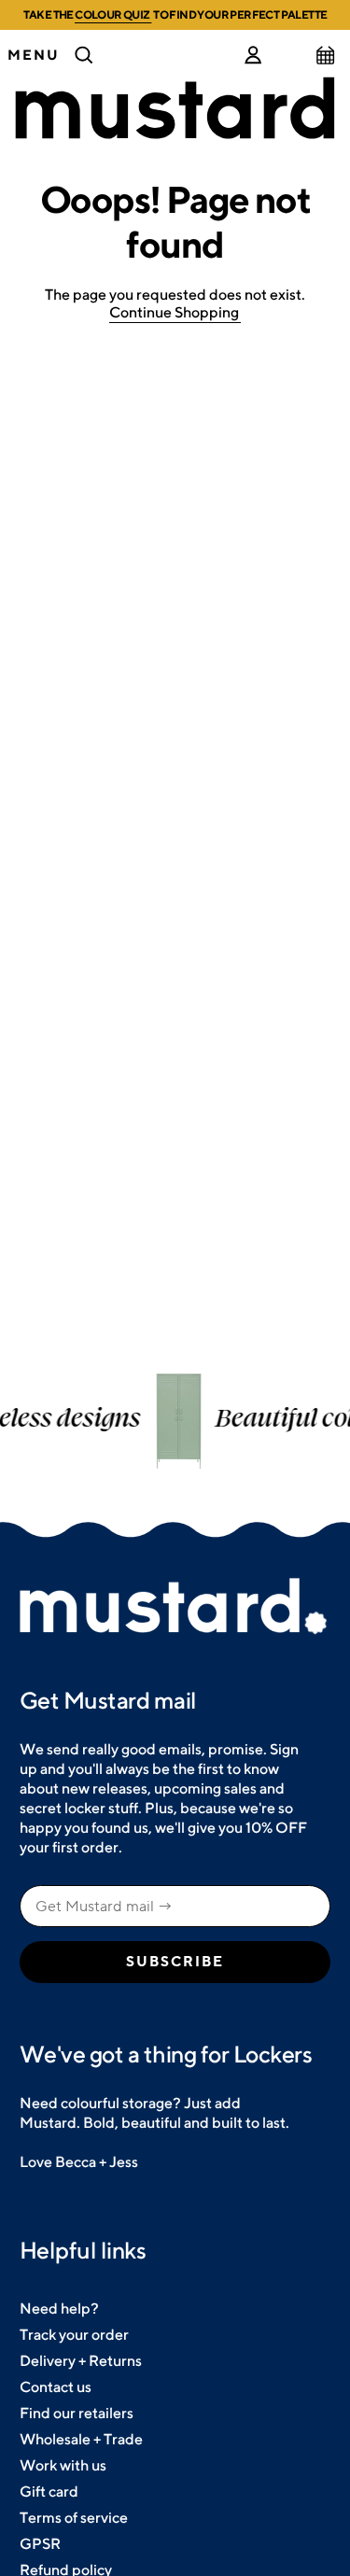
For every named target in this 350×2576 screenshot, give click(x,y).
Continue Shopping (174, 312)
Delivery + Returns (81, 2361)
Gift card (49, 2492)
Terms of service (74, 2518)
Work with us (63, 2465)
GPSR (40, 2544)
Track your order (74, 2335)
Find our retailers (77, 2413)
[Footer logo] (175, 1607)
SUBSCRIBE (175, 1962)
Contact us (56, 2387)
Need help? (59, 2309)
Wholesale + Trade (81, 2439)
